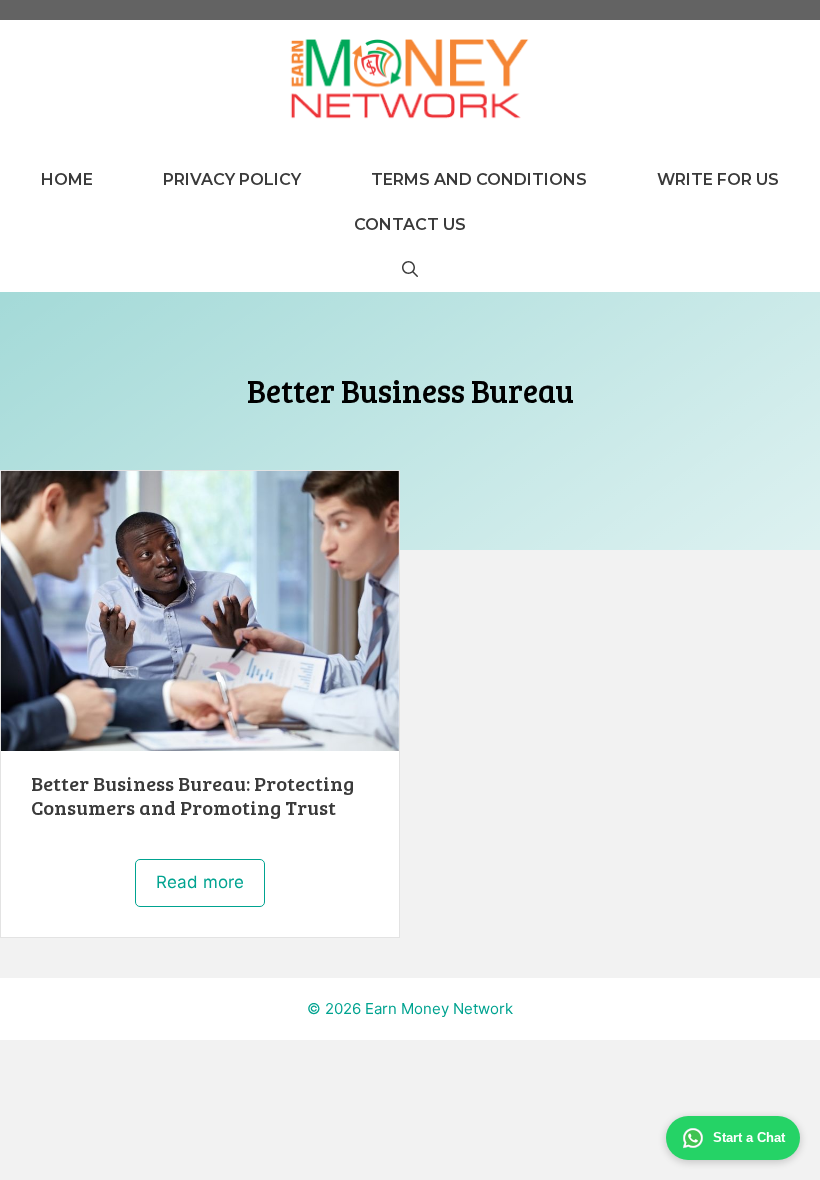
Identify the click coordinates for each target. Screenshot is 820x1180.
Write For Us (718, 179)
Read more (200, 882)
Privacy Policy (232, 179)
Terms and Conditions (479, 179)
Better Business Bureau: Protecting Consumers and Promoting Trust (192, 795)
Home (67, 179)
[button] (410, 269)
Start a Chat (749, 1137)
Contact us (410, 224)
